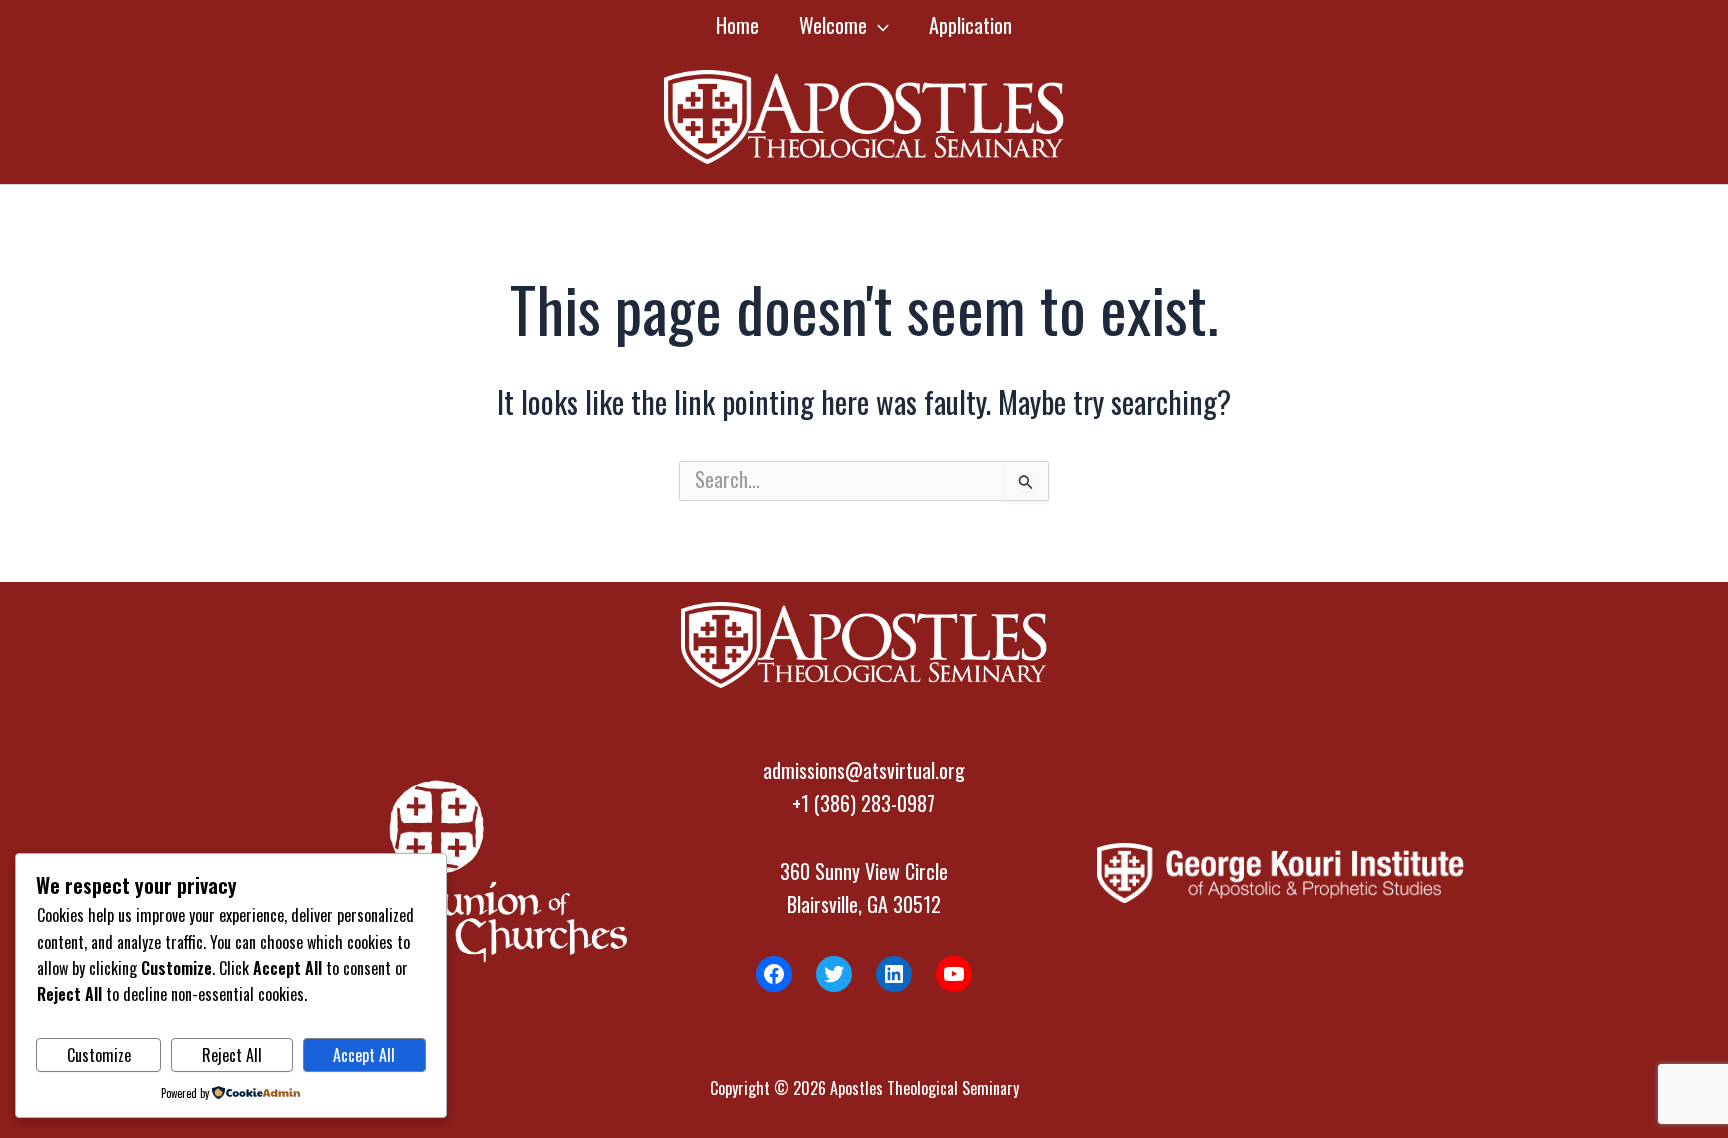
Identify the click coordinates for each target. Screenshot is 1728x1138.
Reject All (232, 1055)
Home (737, 25)
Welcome (833, 25)
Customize (99, 1055)
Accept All (364, 1055)
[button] (878, 25)
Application (970, 25)
